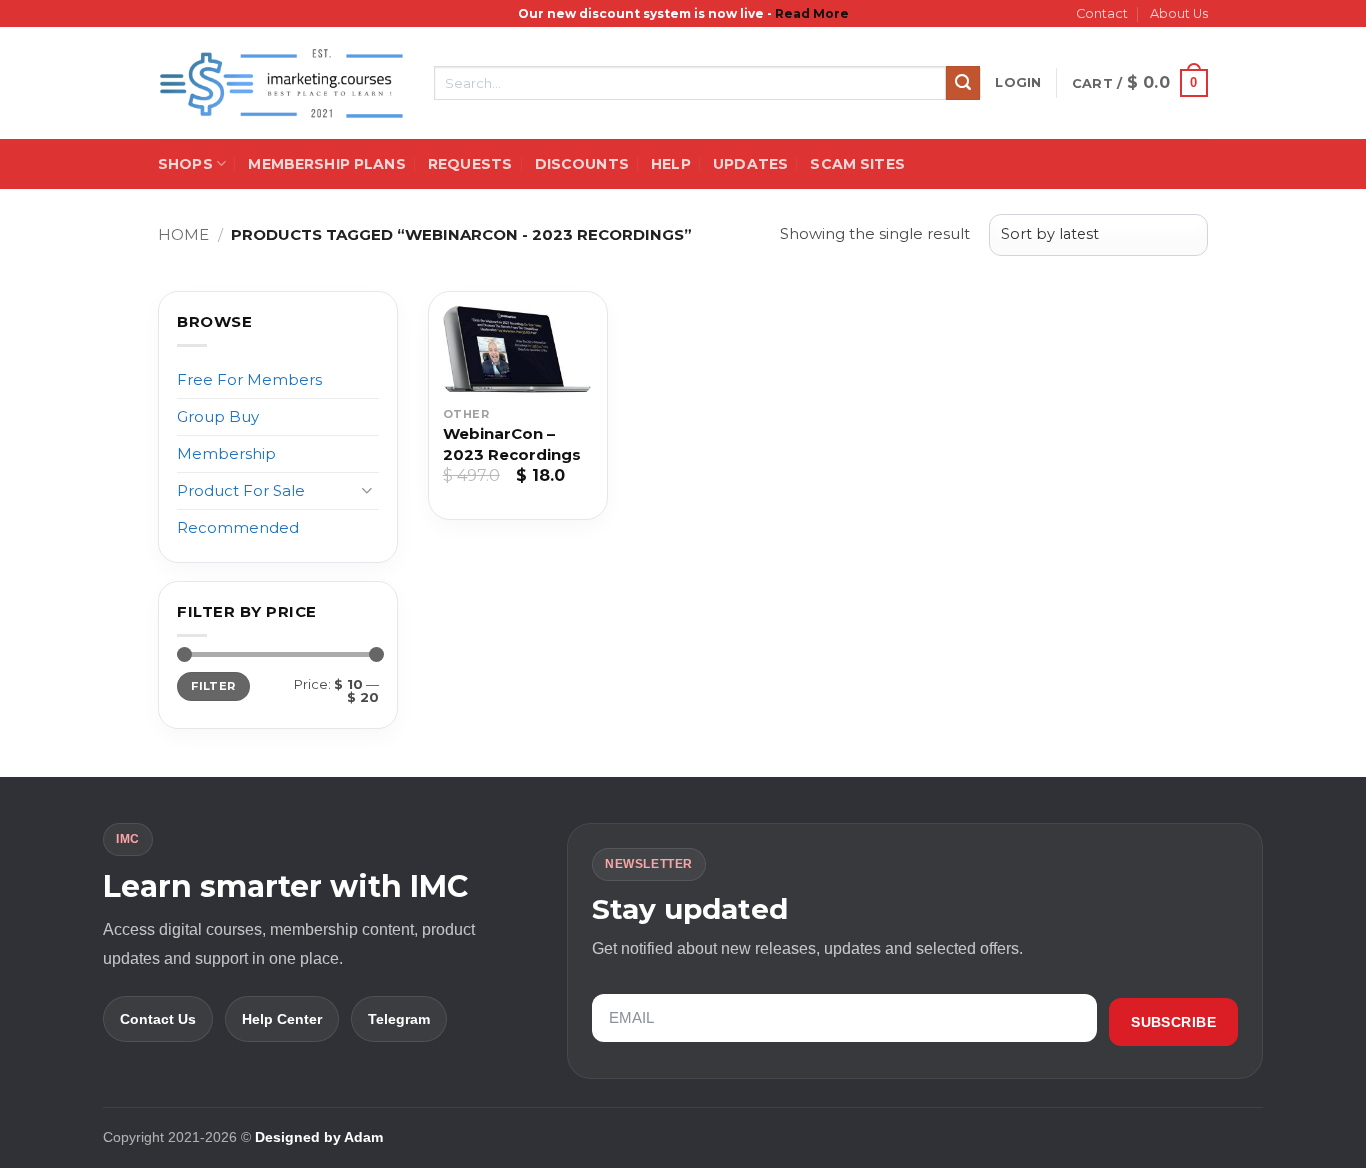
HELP (671, 164)
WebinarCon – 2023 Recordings (512, 444)
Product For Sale (241, 490)
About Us (1179, 13)
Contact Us (158, 1019)
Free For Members (249, 379)
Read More (812, 13)
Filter (213, 686)
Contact (1102, 13)
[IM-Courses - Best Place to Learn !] (281, 83)
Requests (470, 164)
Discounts (582, 164)
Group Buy (218, 416)
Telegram (399, 1019)
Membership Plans (326, 164)
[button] (1018, 83)
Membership (226, 453)
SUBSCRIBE (1173, 1022)
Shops (185, 164)
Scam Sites (857, 164)
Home (183, 234)
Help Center (282, 1019)
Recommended (238, 527)
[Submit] (963, 83)
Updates (750, 164)
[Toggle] (367, 490)
